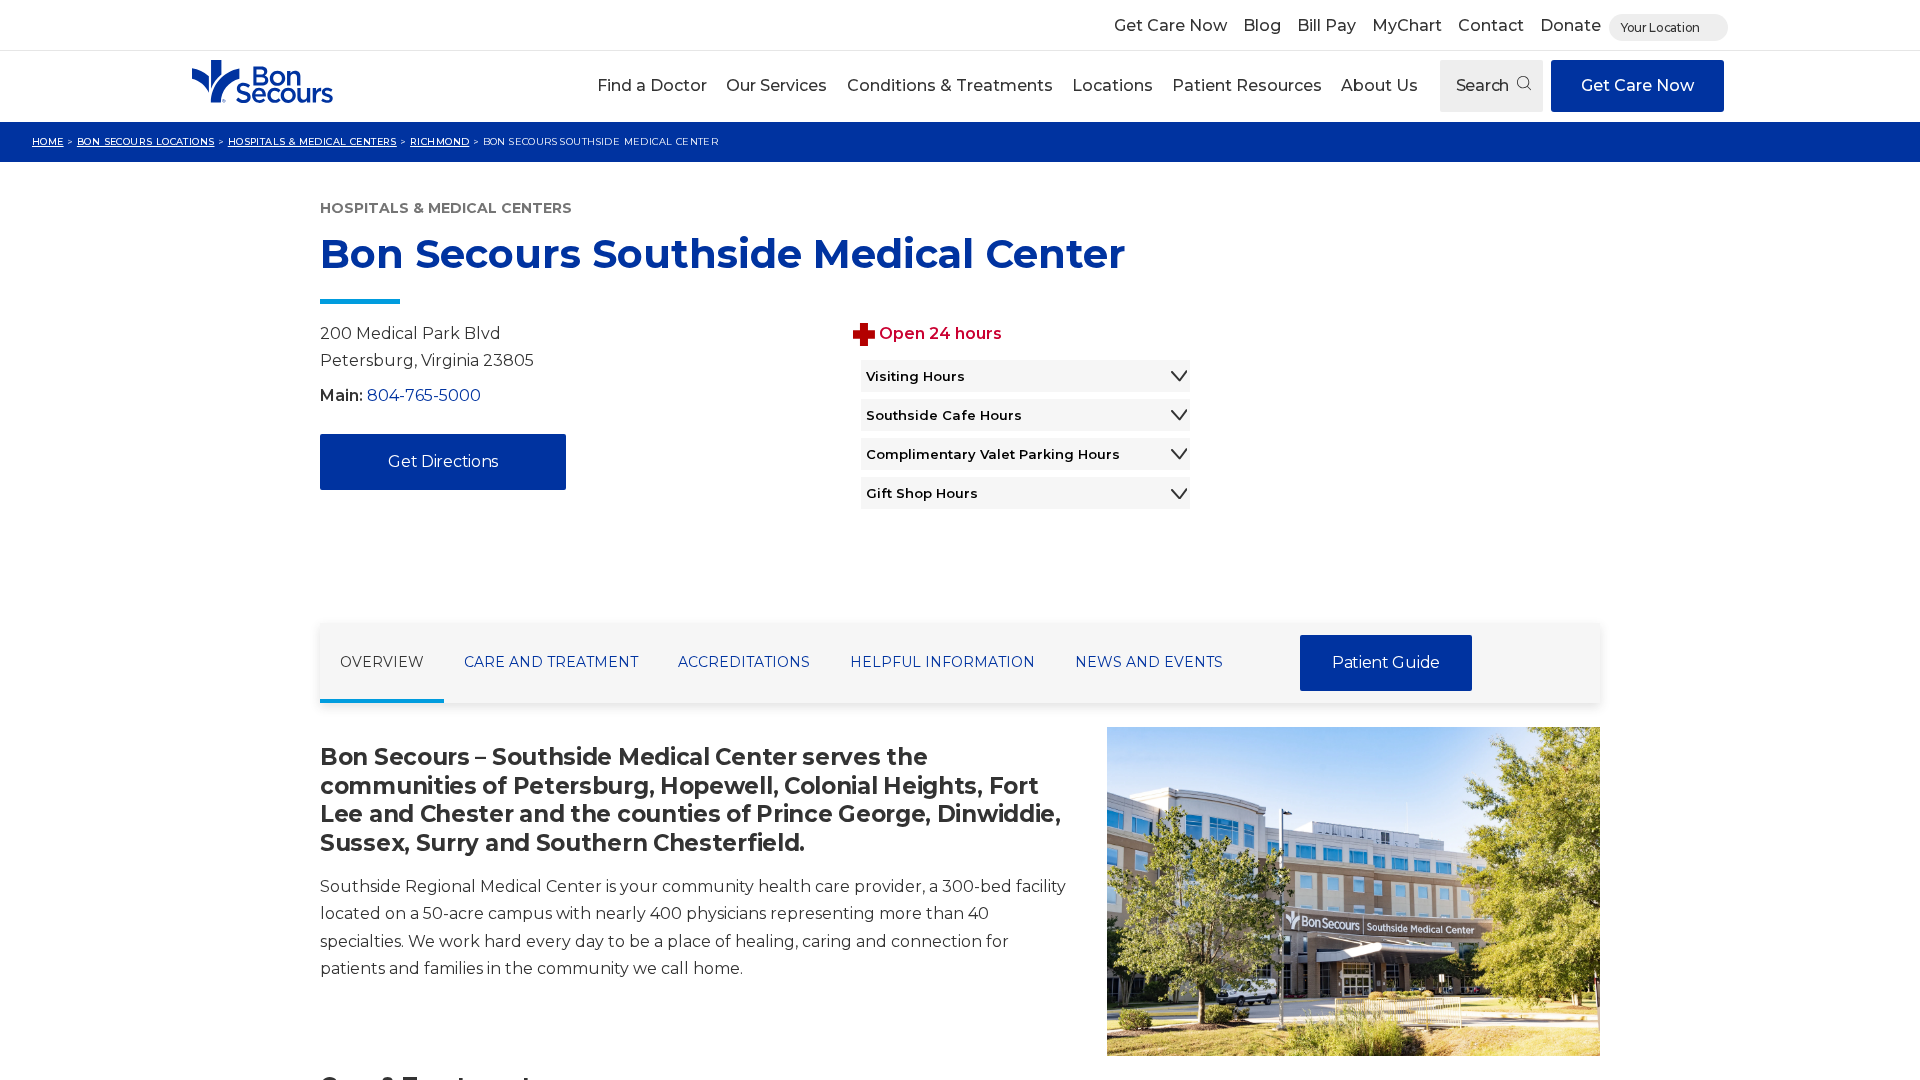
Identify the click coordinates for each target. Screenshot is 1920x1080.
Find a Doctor (652, 85)
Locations (1112, 85)
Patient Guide (1386, 662)
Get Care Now (1170, 25)
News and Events (1149, 662)
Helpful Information (942, 662)
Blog (1262, 25)
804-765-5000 (424, 395)
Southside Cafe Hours (944, 415)
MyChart (1407, 25)
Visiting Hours (915, 376)
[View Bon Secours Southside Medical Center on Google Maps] (1419, 455)
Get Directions (443, 461)
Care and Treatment (551, 662)
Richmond (439, 141)
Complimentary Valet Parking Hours (993, 454)
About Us (1379, 85)
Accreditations (744, 662)
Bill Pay (1326, 25)
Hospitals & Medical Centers (312, 141)
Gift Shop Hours (922, 493)
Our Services (776, 85)
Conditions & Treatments (950, 85)
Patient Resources (1247, 85)
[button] (652, 86)
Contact (1491, 25)
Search (1484, 85)
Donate (1570, 25)
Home (48, 141)
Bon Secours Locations (146, 141)
